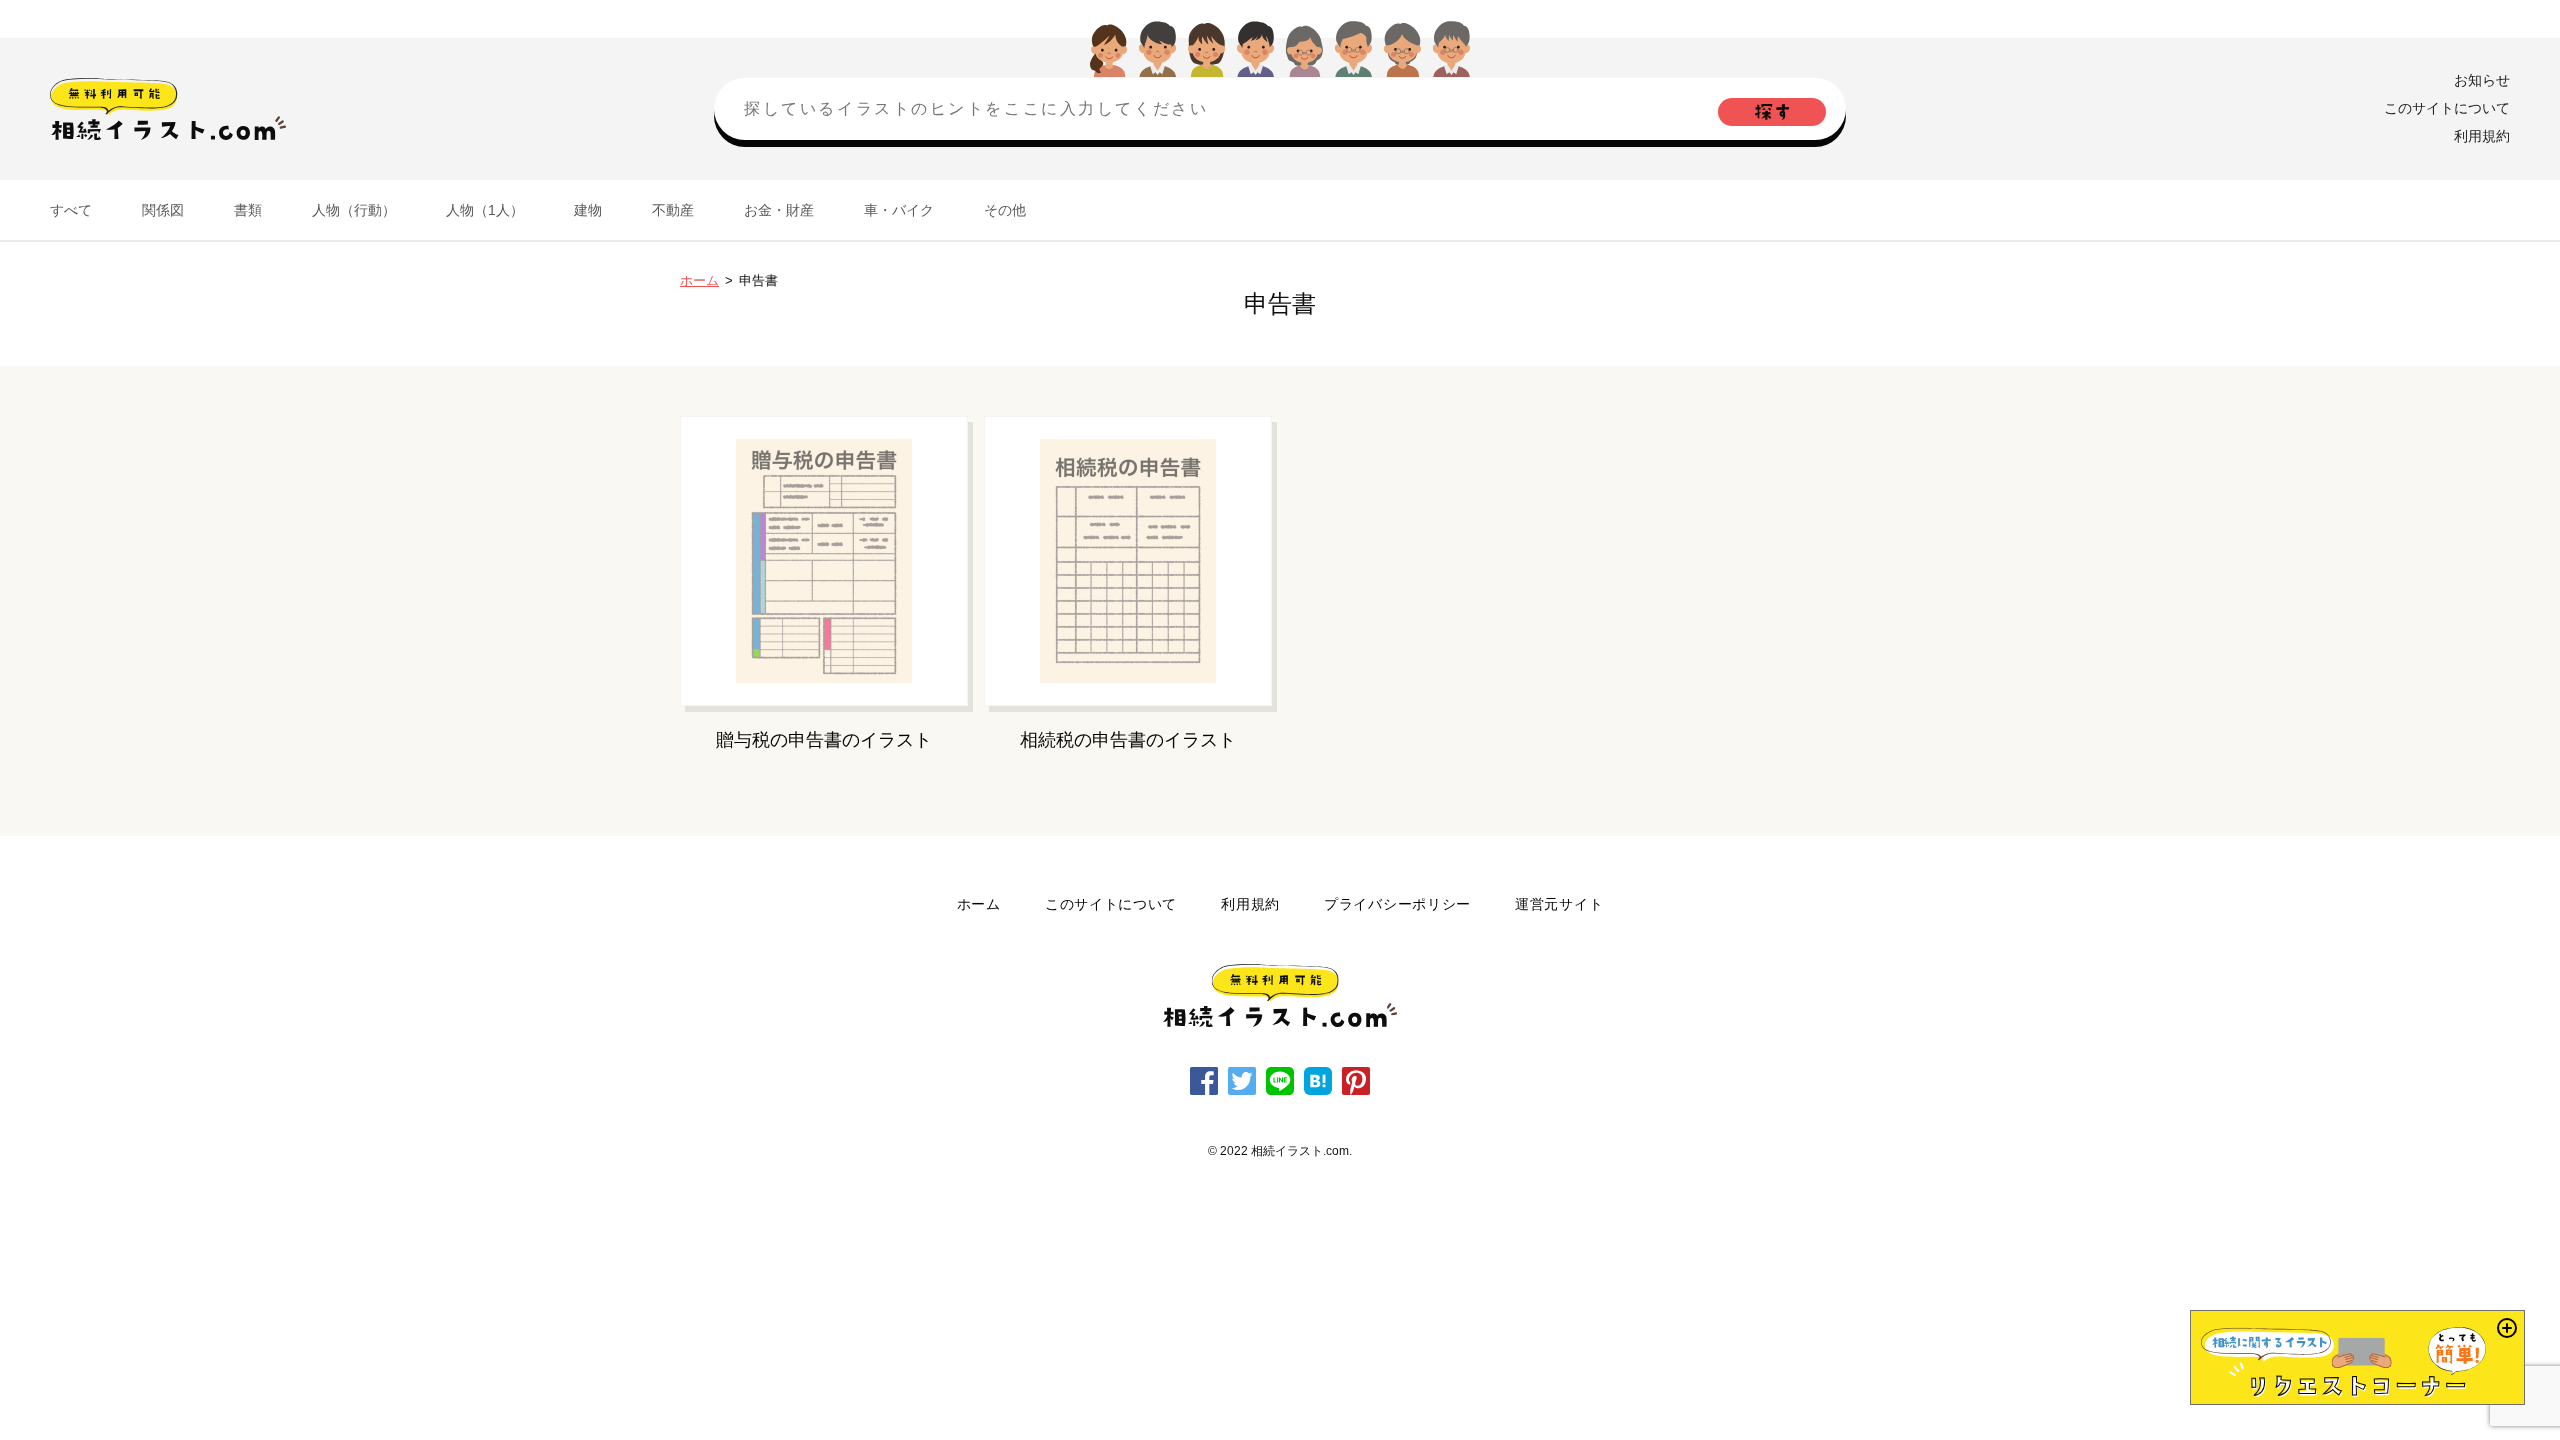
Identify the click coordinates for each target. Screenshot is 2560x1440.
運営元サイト (1559, 904)
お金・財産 (779, 210)
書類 (248, 210)
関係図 (163, 210)
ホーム (699, 280)
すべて (71, 210)
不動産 (673, 210)
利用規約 (2482, 136)
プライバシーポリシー (1397, 904)
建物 (588, 210)
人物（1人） (485, 210)
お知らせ (2482, 80)
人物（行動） (354, 210)
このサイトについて (2447, 108)
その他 (1005, 210)
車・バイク (899, 210)
